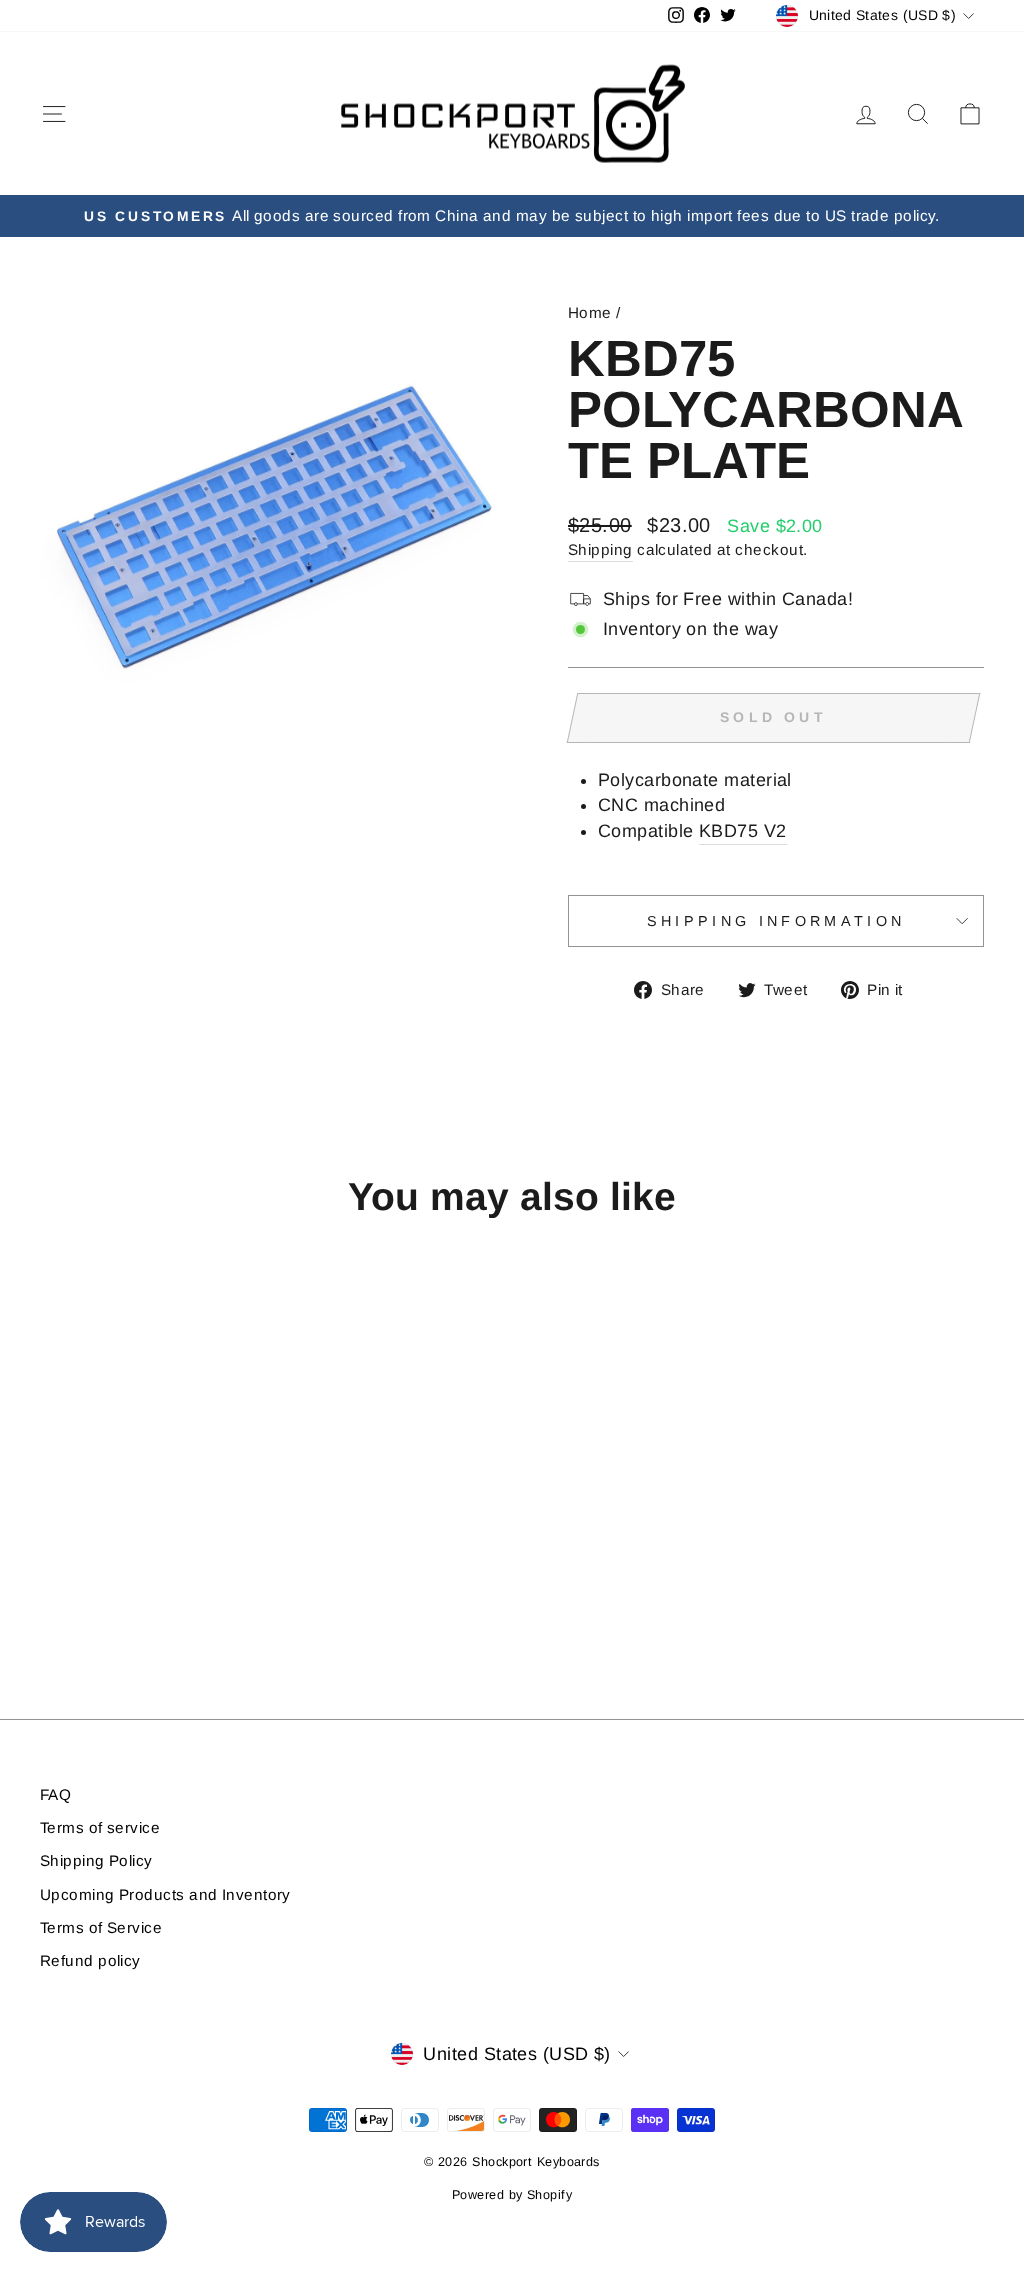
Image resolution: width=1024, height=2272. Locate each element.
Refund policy (90, 1960)
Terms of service (100, 1827)
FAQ (55, 1794)
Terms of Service (101, 1927)
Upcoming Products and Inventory (165, 1894)
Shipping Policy (96, 1860)
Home (590, 312)
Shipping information (776, 921)
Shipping (600, 549)
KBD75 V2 (743, 831)
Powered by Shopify (512, 2195)
